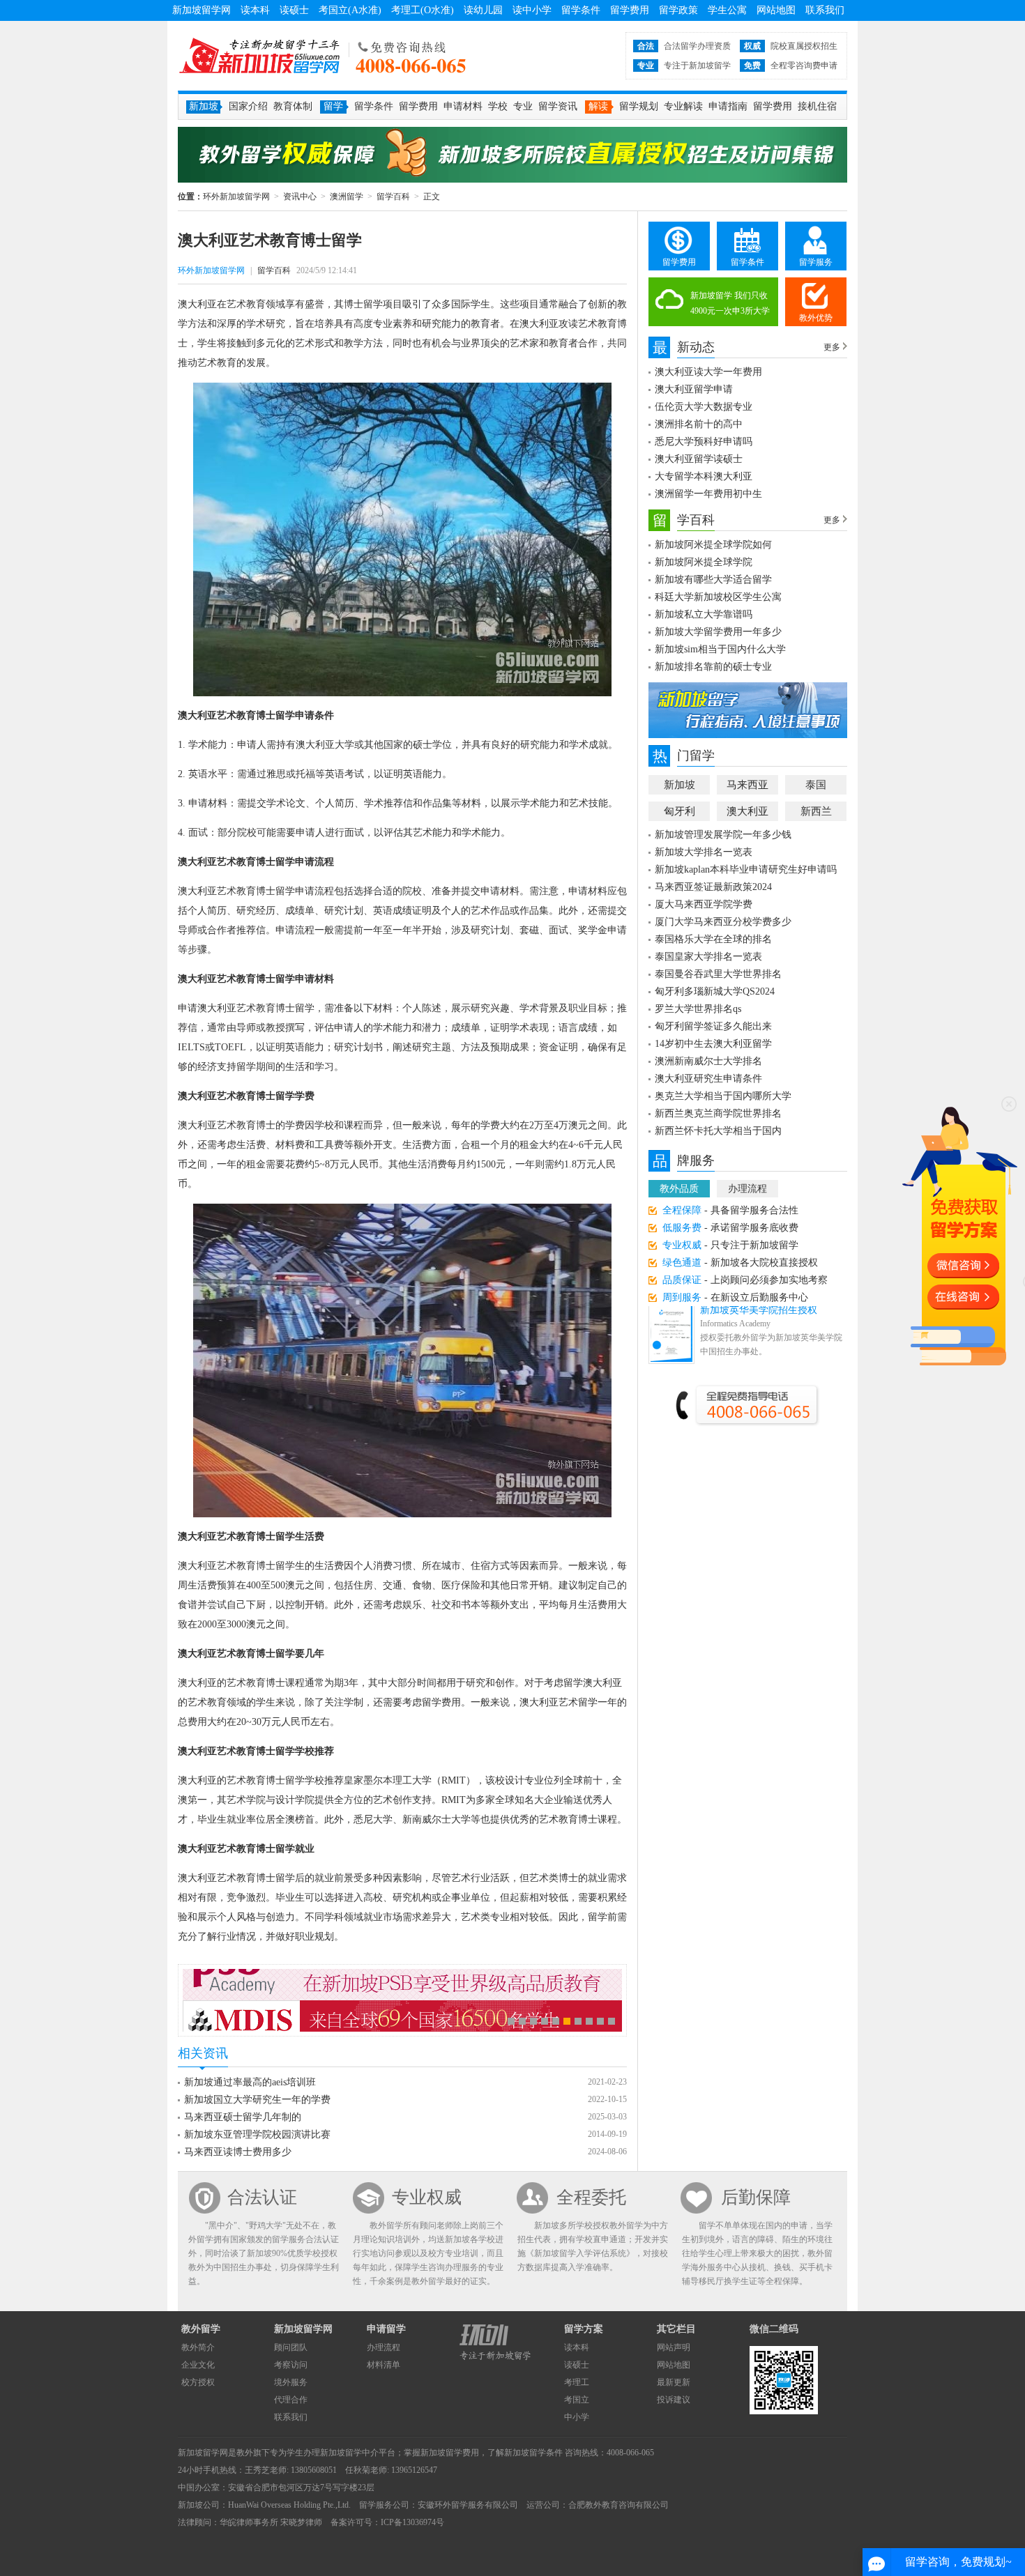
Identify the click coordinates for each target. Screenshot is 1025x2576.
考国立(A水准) (350, 10)
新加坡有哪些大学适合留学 (713, 580)
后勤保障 (756, 2197)
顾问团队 (291, 2347)
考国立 (577, 2400)
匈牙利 (679, 811)
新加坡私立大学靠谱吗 (704, 614)
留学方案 (584, 2329)
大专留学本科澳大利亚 (704, 476)
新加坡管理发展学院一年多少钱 (723, 835)
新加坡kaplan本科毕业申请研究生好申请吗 (746, 869)
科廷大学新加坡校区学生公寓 (718, 597)
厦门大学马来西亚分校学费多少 (723, 922)
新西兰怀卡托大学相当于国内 (718, 1131)
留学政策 (678, 10)
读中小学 (532, 10)
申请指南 (728, 106)
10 (612, 2021)
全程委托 (591, 2197)
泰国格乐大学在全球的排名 (713, 939)
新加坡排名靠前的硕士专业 (713, 667)
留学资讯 (558, 106)
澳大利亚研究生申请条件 (708, 1079)
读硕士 (294, 10)
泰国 (816, 785)
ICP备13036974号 (412, 2522)
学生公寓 (727, 10)
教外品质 (679, 1189)
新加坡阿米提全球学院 (704, 562)
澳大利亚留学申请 (694, 389)
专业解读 (683, 106)
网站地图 (776, 10)
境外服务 (291, 2382)
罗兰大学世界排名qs (698, 1009)
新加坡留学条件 (533, 2453)
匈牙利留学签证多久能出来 (713, 1026)
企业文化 (198, 2365)
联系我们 (825, 10)
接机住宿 (817, 106)
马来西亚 (747, 785)
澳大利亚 (747, 811)
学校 (498, 106)
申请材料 (463, 106)
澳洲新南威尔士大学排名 (708, 1061)
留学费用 (630, 10)
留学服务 (816, 262)
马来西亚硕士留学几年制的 (243, 2117)
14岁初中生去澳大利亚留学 (713, 1044)
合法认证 (262, 2197)
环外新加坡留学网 (259, 56)
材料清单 (384, 2365)
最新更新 (674, 2382)
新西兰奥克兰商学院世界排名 (718, 1113)
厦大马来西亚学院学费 (704, 904)
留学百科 (393, 197)
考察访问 (291, 2365)
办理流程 (747, 1189)
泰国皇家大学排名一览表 (708, 957)
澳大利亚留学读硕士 (699, 459)
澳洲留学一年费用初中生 (708, 494)
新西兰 (816, 811)
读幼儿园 (483, 10)
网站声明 (674, 2347)
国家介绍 (248, 106)
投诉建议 (674, 2400)
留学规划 (639, 106)
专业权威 (427, 2197)
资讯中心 (300, 197)
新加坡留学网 (202, 10)
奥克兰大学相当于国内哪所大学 (723, 1096)
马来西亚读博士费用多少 (238, 2152)
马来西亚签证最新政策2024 (713, 887)
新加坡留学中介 (349, 2453)
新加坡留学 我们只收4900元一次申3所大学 (730, 303)
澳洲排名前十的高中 (699, 424)
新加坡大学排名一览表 (704, 852)
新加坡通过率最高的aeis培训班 (250, 2082)
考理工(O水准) (423, 10)
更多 (832, 347)
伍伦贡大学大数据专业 (704, 407)
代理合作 (291, 2400)
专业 (523, 106)
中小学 (577, 2417)
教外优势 (816, 318)
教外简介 (198, 2347)
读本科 (255, 10)
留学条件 (581, 10)
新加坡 (679, 785)
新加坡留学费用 (450, 2453)
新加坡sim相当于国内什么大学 (720, 649)
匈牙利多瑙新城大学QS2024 (715, 991)
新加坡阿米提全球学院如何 (713, 545)
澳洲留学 (347, 197)
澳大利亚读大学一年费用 (708, 372)
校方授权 (198, 2382)
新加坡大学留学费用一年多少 (718, 632)
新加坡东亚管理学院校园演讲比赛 (257, 2134)
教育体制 (293, 106)
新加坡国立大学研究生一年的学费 (257, 2100)
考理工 (577, 2382)
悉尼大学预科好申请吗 (704, 442)
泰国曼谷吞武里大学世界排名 (718, 974)
